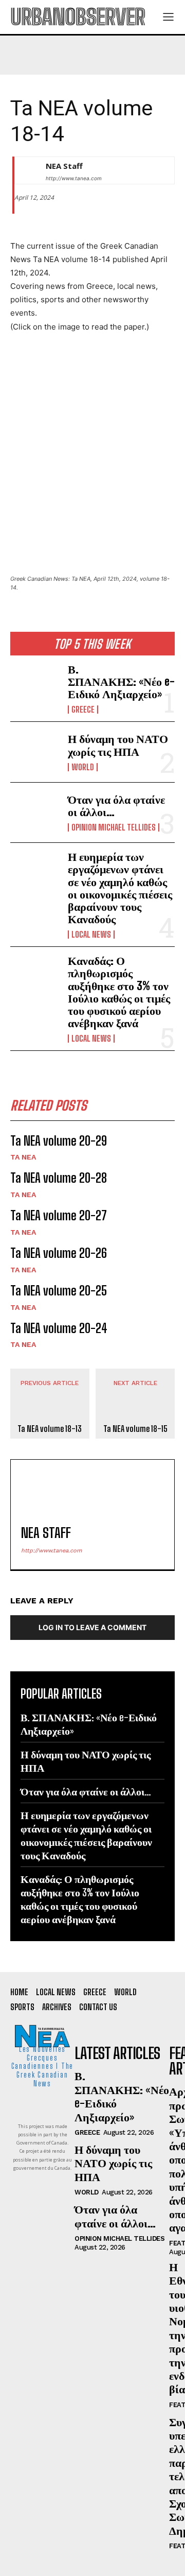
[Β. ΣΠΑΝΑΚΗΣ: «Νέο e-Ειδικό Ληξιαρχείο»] (35, 685)
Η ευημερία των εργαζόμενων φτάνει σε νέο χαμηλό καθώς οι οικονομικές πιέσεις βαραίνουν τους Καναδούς (120, 888)
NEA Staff (64, 166)
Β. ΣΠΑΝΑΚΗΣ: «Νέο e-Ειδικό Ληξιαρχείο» (121, 681)
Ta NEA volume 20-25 (59, 1291)
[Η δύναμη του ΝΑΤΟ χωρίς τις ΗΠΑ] (35, 752)
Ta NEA (23, 1157)
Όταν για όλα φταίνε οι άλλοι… (116, 806)
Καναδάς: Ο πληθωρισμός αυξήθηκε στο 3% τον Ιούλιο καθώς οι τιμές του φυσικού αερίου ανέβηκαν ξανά (119, 992)
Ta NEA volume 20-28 (59, 1178)
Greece (83, 710)
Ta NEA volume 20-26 (59, 1253)
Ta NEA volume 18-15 (135, 1429)
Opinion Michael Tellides (114, 827)
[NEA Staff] (28, 170)
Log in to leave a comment (92, 1627)
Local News (91, 935)
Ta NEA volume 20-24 (59, 1328)
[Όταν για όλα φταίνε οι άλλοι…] (35, 812)
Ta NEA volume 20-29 (59, 1141)
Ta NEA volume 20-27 (59, 1215)
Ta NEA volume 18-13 (50, 1429)
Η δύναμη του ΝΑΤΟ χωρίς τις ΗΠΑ (118, 745)
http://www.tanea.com (74, 178)
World (83, 767)
